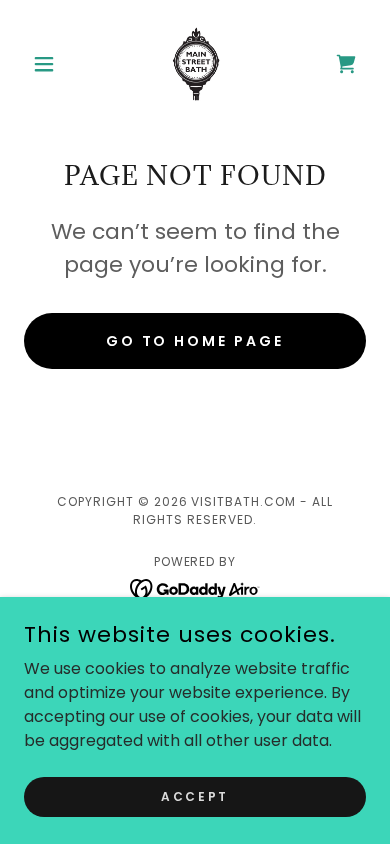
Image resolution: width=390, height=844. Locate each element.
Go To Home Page (195, 341)
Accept (194, 795)
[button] (49, 64)
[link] (195, 64)
